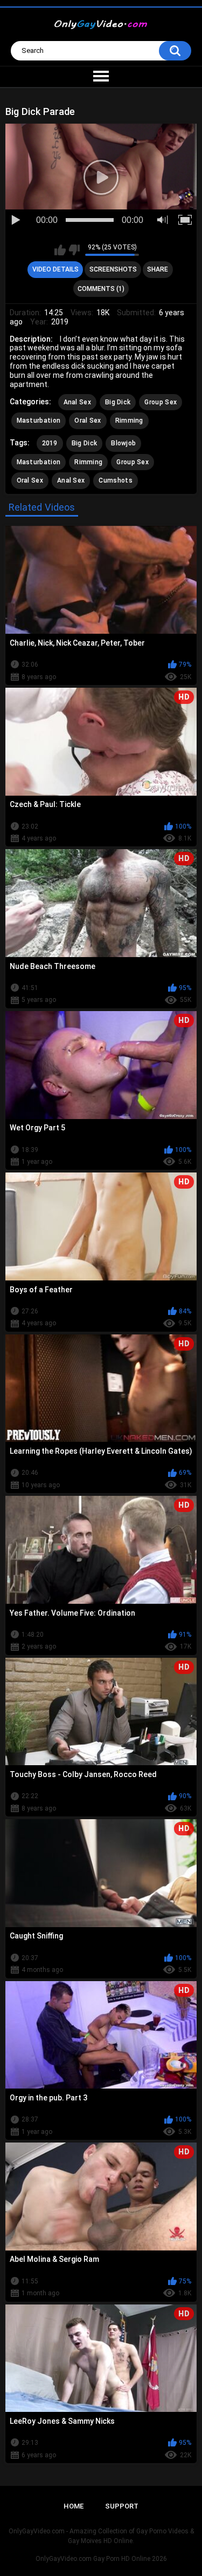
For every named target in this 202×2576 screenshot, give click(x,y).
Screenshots (113, 269)
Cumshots (115, 480)
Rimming (129, 421)
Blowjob (123, 443)
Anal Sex (77, 402)
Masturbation (39, 421)
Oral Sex (88, 421)
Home (74, 2506)
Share (158, 269)
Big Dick (118, 402)
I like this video (60, 250)
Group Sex (161, 402)
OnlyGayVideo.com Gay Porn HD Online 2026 (101, 2559)
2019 (50, 443)
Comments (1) (101, 289)
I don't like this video (74, 250)
